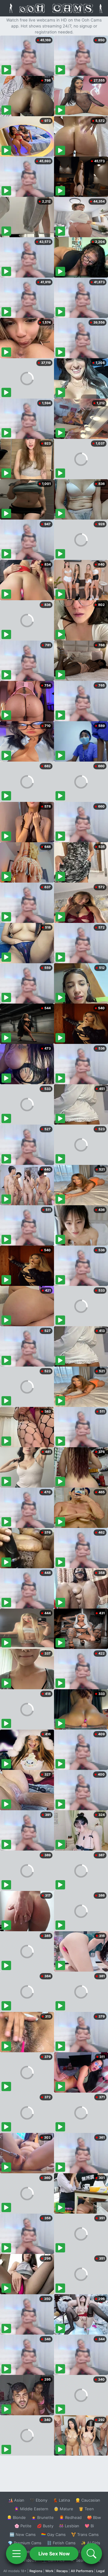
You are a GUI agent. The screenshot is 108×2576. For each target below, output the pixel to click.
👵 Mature (63, 2509)
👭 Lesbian (69, 2526)
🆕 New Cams (23, 2534)
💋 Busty (45, 2526)
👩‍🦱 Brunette (42, 2517)
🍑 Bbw (94, 2517)
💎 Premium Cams (25, 2543)
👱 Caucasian (88, 2500)
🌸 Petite (23, 2526)
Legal (100, 2571)
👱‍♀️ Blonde (16, 2517)
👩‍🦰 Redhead (70, 2517)
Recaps (62, 2571)
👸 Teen (86, 2509)
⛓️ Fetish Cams (61, 2543)
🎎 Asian (16, 2500)
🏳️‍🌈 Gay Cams (53, 2534)
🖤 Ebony (39, 2500)
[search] (91, 2554)
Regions (36, 2571)
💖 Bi (89, 2526)
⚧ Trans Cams (85, 2534)
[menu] (16, 2554)
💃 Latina (61, 2500)
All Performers (82, 2571)
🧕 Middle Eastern (31, 2509)
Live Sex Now (54, 2554)
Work (49, 2571)
